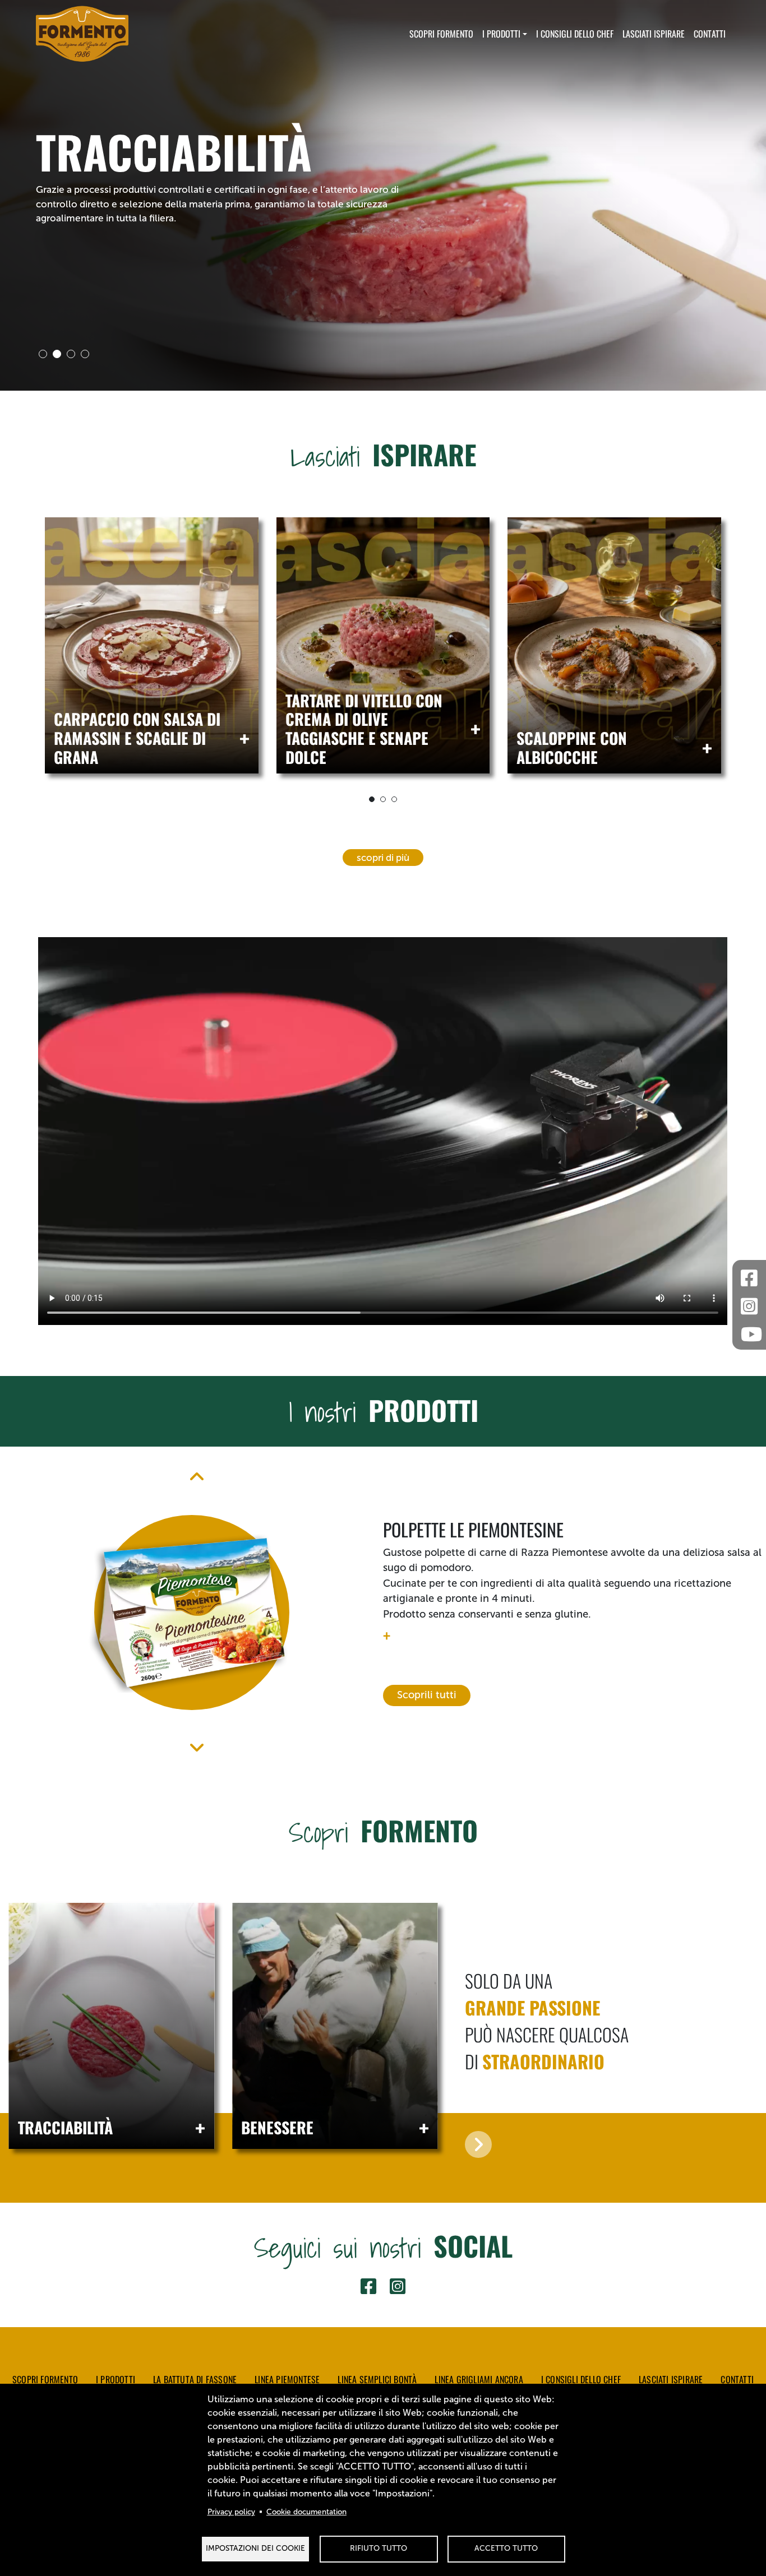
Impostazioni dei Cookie (255, 2548)
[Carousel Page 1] (43, 354)
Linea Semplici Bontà (377, 2379)
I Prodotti (501, 34)
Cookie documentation (306, 2512)
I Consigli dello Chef (581, 2379)
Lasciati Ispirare (654, 34)
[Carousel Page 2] (383, 799)
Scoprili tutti (427, 1695)
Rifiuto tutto (379, 2548)
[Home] (82, 34)
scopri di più (383, 858)
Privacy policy (231, 2512)
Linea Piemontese (287, 2379)
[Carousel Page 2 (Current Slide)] (57, 354)
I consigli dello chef (575, 34)
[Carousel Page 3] (71, 354)
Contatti (710, 34)
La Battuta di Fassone (195, 2379)
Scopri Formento (441, 34)
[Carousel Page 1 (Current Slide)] (372, 799)
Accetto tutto (506, 2548)
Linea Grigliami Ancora (479, 2379)
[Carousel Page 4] (85, 354)
